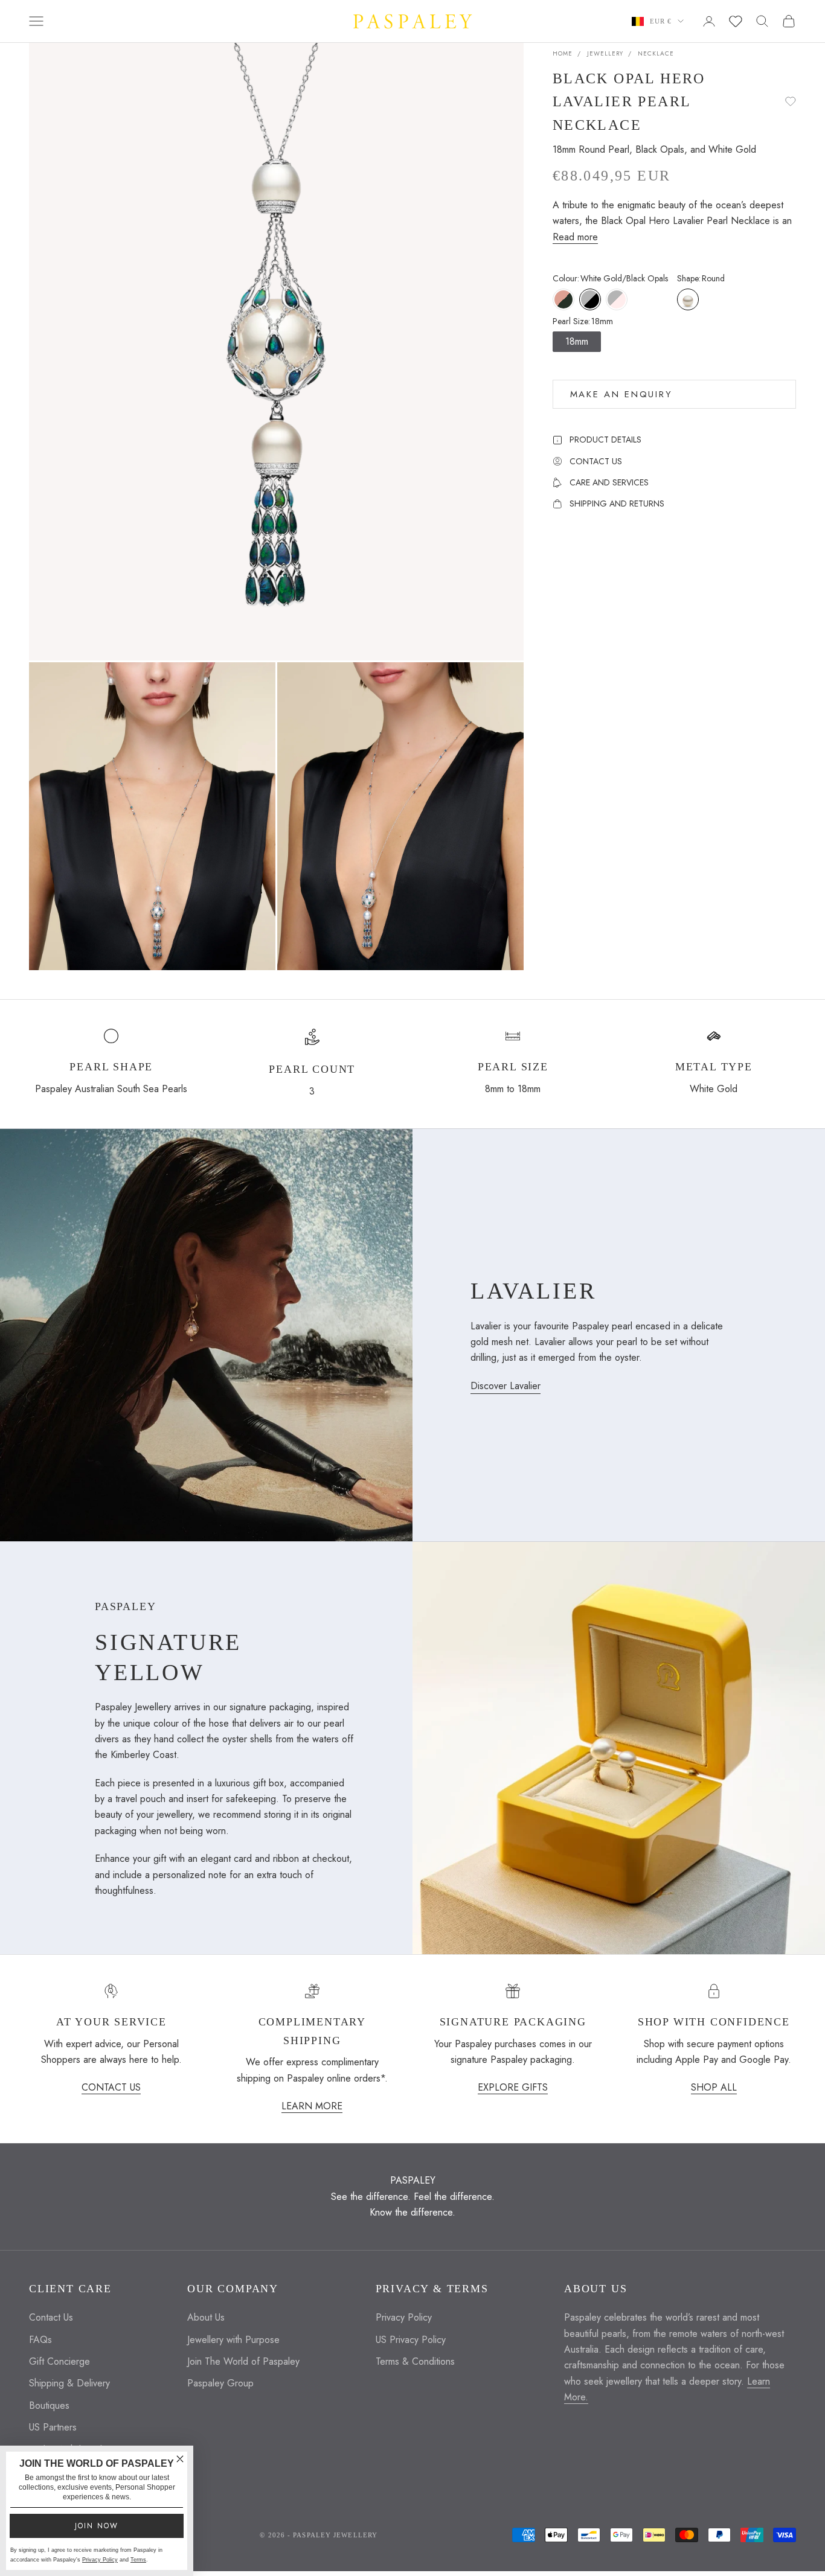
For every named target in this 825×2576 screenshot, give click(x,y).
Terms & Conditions (415, 2361)
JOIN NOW (97, 2526)
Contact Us (51, 2317)
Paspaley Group (220, 2383)
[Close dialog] (180, 2459)
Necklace (656, 53)
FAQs (40, 2340)
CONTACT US (111, 2087)
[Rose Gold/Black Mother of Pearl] (563, 299)
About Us (206, 2317)
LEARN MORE (312, 2106)
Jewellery (605, 53)
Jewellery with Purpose (233, 2340)
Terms (138, 2560)
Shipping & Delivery (69, 2383)
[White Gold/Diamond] (617, 299)
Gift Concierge (59, 2361)
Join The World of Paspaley (243, 2361)
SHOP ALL (714, 2087)
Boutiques (49, 2405)
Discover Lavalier (506, 1386)
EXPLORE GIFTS (513, 2087)
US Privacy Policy (411, 2340)
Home (563, 53)
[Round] (688, 299)
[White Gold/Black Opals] (590, 299)
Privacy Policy (404, 2317)
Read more (575, 237)
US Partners (53, 2427)
